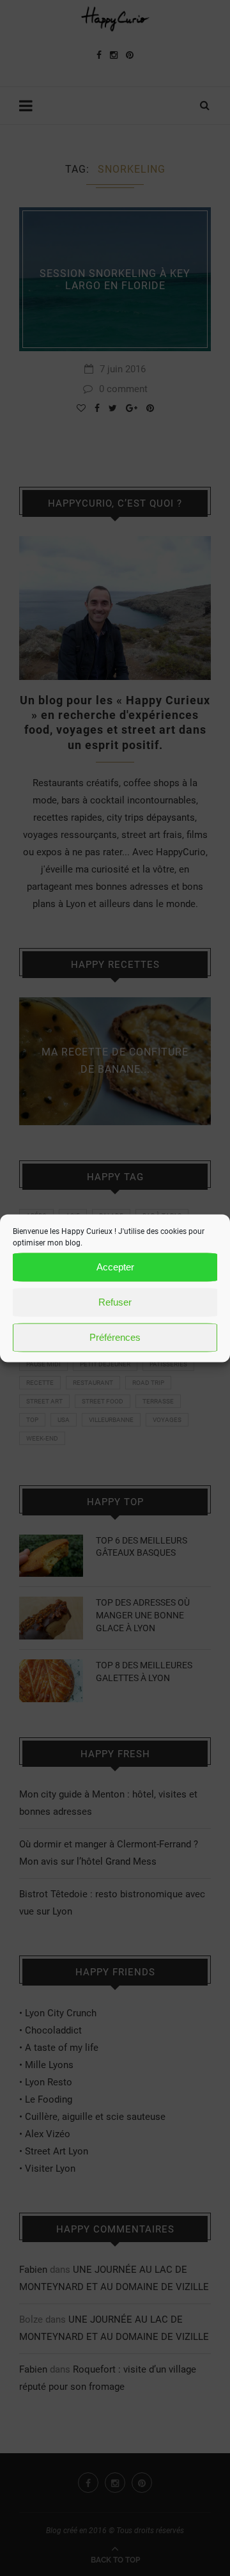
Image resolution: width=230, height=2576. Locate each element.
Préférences (115, 1337)
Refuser (115, 1302)
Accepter (115, 1267)
